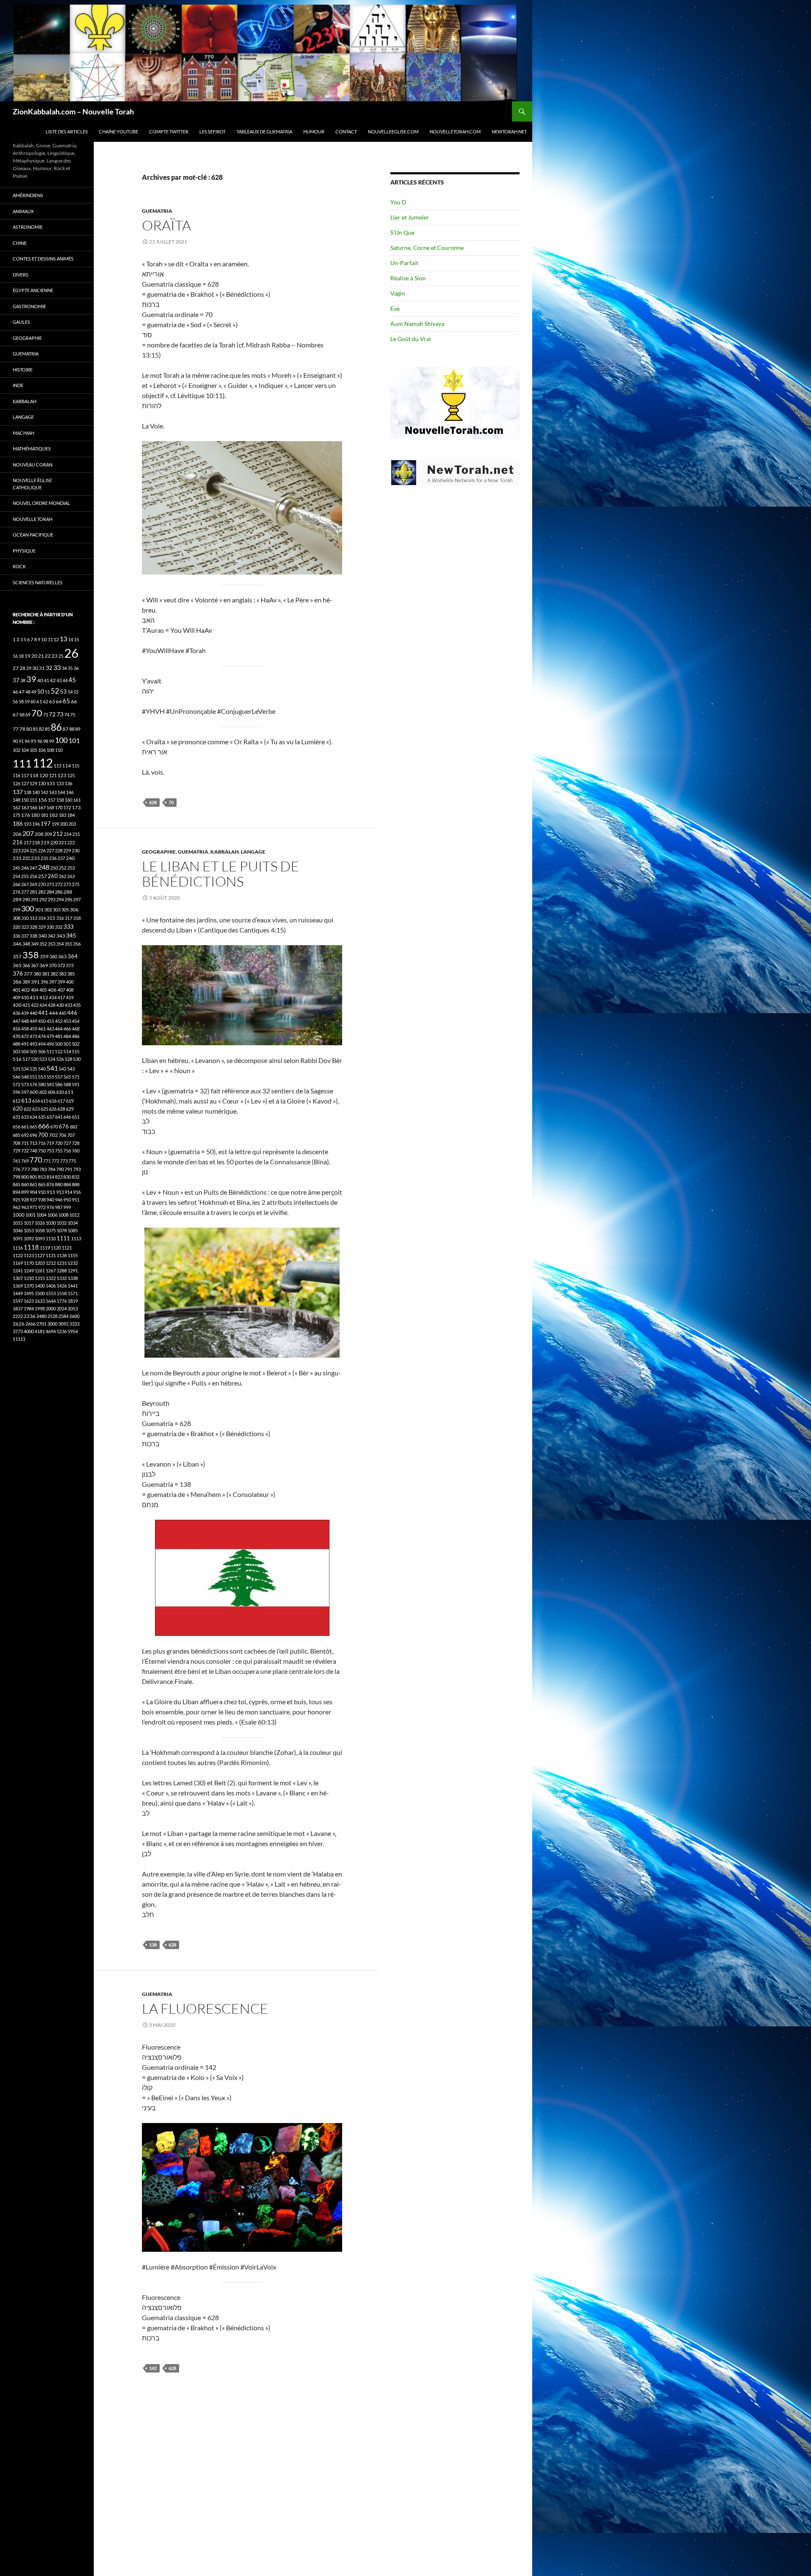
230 (76, 850)
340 (42, 936)
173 (76, 807)
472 (25, 1036)
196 (36, 824)
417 (61, 997)
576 (33, 1084)
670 (54, 1127)
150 (25, 800)
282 (42, 892)
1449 (18, 1293)
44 (65, 680)
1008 (63, 1215)
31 (42, 668)
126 (16, 783)
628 (153, 802)
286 (59, 892)
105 (33, 750)
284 (50, 892)
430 (60, 1005)
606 (52, 1092)
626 (53, 1109)
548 (25, 1077)
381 (46, 974)
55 (76, 692)
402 (26, 990)
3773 (18, 1331)
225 (33, 850)
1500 (40, 1293)
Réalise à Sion (408, 278)
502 (76, 1044)
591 (76, 1084)
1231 (62, 1263)
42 (53, 680)
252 (63, 868)
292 (43, 899)
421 (26, 1005)
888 (76, 1184)
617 (61, 1101)
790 (60, 1169)
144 (61, 792)
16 (15, 656)
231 (17, 858)
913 (60, 1192)
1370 (29, 1286)
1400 (40, 1286)
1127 (40, 1255)
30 (35, 668)
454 (76, 1021)
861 (33, 1184)
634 (33, 1117)
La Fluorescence (205, 2008)
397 (53, 982)
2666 (30, 1324)
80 (29, 729)
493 (33, 1044)
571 (76, 1077)
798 (16, 1177)
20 (34, 656)
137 (18, 792)
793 (77, 1169)
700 (43, 1135)
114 (67, 766)
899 (25, 1192)
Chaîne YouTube (118, 132)
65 (66, 701)
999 (67, 1207)
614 (36, 1101)
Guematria (157, 211)
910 (42, 1192)
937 (33, 1200)
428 (52, 1005)
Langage (253, 852)
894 (16, 1192)
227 (50, 850)
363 (62, 956)
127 (25, 783)
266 (16, 884)
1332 (62, 1278)
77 (16, 729)
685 (16, 1135)
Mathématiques (32, 449)
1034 (73, 1223)
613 (26, 1100)
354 (60, 944)
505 (33, 1051)
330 (50, 927)
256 (33, 876)
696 (33, 1135)
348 (26, 944)
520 (35, 1059)
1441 (73, 1286)
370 (53, 965)
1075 (51, 1230)
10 (44, 639)
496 (50, 1044)
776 (16, 1169)
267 (25, 884)
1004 (41, 1215)
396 (44, 982)
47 (22, 692)
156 (42, 800)
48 (28, 692)
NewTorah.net (509, 132)
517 (26, 1059)
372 (61, 965)
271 (50, 884)
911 (51, 1192)
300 (27, 909)
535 (33, 1069)
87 (65, 729)
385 (71, 974)
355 (68, 944)
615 (44, 1101)
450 (42, 1021)
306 (74, 910)
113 (57, 766)
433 (68, 1005)
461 (42, 1029)
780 (35, 1169)
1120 (56, 1248)
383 (63, 974)
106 (42, 750)
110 (59, 750)
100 (61, 740)
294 (60, 899)
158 (60, 800)
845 (16, 1184)
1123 (29, 1255)
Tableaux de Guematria (264, 132)
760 (76, 1151)
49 (34, 692)
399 (61, 982)
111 (22, 763)
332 (59, 927)
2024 (62, 1308)
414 (53, 997)
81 (35, 729)
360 (53, 956)
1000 (19, 1215)
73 (60, 714)
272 (59, 884)
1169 (18, 1263)
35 (70, 668)
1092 (29, 1238)
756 (67, 1151)
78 (22, 729)
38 (23, 680)
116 (16, 775)
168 (50, 807)
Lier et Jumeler (410, 217)
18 (21, 656)
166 (33, 807)
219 (45, 842)
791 (68, 1169)
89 (78, 729)
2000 (51, 1308)
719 (50, 1143)
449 (33, 1021)
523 (43, 1059)
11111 (19, 1339)
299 (16, 910)
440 (33, 1013)
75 (73, 715)
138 (153, 1945)
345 (71, 935)
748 (33, 1151)
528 (68, 1059)
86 (56, 727)
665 (33, 1127)
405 (43, 990)
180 (35, 815)
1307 (18, 1278)
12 (56, 639)
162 (16, 807)
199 (55, 824)
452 (59, 1021)
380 (37, 974)
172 (67, 807)
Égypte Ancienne (33, 290)
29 (29, 668)
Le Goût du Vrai (411, 339)
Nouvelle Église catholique (32, 484)
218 (36, 842)
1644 (51, 1301)
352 (43, 944)
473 (33, 1036)
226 (42, 850)
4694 (51, 1331)
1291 (73, 1270)
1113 (76, 1238)
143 (53, 792)
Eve (395, 308)
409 (16, 997)
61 (39, 701)
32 (49, 668)
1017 (29, 1223)
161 (77, 800)
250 (54, 868)
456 (16, 1029)
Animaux (23, 211)
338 (33, 936)
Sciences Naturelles (38, 582)
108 (50, 750)
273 (67, 884)
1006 (52, 1215)
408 (70, 990)
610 (60, 1092)
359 (44, 956)
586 (59, 1084)
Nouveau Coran (33, 465)
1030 (51, 1223)
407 (61, 990)
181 (44, 815)
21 (41, 656)
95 (33, 741)
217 (27, 842)
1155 (73, 1255)
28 (22, 668)
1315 (40, 1278)
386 (17, 982)
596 (16, 1092)
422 (35, 1005)
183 (63, 815)
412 (44, 997)
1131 (51, 1255)
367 (35, 965)
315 (51, 918)
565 (67, 1077)
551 (33, 1077)
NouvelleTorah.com (455, 132)
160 (68, 800)
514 (67, 1051)
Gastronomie (29, 306)
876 (50, 1184)
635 (42, 1117)
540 (42, 1069)
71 (46, 715)
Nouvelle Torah (33, 519)
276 (16, 892)
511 (50, 1051)
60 (33, 701)
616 (53, 1101)
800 (25, 1177)
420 (17, 1005)
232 (26, 858)
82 (41, 729)
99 (52, 741)
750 (42, 1151)
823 (59, 1177)
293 (52, 899)
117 (25, 775)
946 (59, 1200)
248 (44, 867)
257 (42, 876)
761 (16, 1161)
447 (16, 1021)
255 (25, 876)
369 (44, 965)
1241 (18, 1270)
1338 (73, 1278)
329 (42, 927)
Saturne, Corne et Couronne (427, 248)
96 (40, 741)
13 (63, 639)
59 (27, 701)
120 (44, 775)
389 (26, 982)
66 (74, 701)
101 (74, 740)
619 (70, 1101)
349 (35, 944)
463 (50, 1029)
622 (27, 1109)
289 (17, 899)
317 (68, 918)
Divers (20, 275)
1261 (40, 1270)
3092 (63, 1324)
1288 (62, 1270)
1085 (73, 1230)
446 (72, 1013)
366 (26, 965)
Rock (19, 566)
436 (16, 1013)
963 (25, 1207)
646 (67, 1117)
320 (16, 927)
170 (59, 807)
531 (16, 1069)
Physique (24, 551)
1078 (62, 1230)
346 (17, 944)
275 (76, 884)
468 (76, 1029)
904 (33, 1192)
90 (15, 741)
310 (25, 918)
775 (72, 1161)
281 (33, 892)
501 (67, 1044)
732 (25, 1151)
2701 (41, 1324)
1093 (40, 1238)
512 (59, 1051)
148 (16, 800)
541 (52, 1068)
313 (33, 918)
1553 (51, 1293)
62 (46, 701)
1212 (51, 1263)
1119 (45, 1248)
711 (25, 1143)
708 (16, 1143)
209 (48, 834)
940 (50, 1200)
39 (31, 679)
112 (43, 763)
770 (36, 1160)
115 (76, 766)
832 (76, 1177)
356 (77, 944)
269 (33, 884)
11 (50, 639)
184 (71, 815)
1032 (62, 1223)
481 (59, 1036)
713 (33, 1143)
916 (77, 1192)
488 (16, 1044)
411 (34, 997)
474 (42, 1036)
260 (53, 876)
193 (27, 824)
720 (59, 1143)
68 (22, 715)
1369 (18, 1286)
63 (52, 701)
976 (50, 1207)
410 (25, 997)
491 (25, 1044)
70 (171, 802)
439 (25, 1013)
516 (17, 1059)
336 (16, 936)
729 (16, 1151)
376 (18, 973)
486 (76, 1036)
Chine (20, 243)
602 (43, 1092)
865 (42, 1184)
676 (64, 1126)
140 (36, 792)
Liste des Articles (67, 132)
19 (27, 656)
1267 (51, 1270)
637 (50, 1117)
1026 (40, 1223)
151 (33, 800)
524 (52, 1059)
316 (60, 918)
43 (59, 680)
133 (60, 783)
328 (33, 927)
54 (70, 692)
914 (68, 1192)
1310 (29, 1278)
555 (50, 1077)
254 (16, 876)
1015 (18, 1223)
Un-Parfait (404, 263)
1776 (62, 1301)
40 (40, 680)
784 (52, 1169)
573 (25, 1084)
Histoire (23, 370)
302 (48, 910)
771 (47, 1161)
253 (71, 868)
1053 (29, 1230)
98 (46, 741)
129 (33, 783)
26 (71, 653)
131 (51, 783)
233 (35, 858)
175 (16, 815)
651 (76, 1117)
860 (25, 1184)
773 (64, 1161)
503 (16, 1051)
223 (16, 850)
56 (15, 701)
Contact (346, 132)
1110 (51, 1238)
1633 (40, 1301)
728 (76, 1143)
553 (42, 1077)
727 (67, 1143)
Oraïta (166, 225)
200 (64, 824)
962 (16, 1207)
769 (25, 1161)
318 (77, 918)
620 (18, 1109)
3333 (74, 1324)
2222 (18, 1316)
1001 (30, 1215)
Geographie (159, 852)
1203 (40, 1263)
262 (63, 876)
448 (25, 1021)
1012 (74, 1215)
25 (61, 656)
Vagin (398, 293)
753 (50, 1151)
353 (52, 944)
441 (43, 1013)
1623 (29, 1301)
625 (44, 1109)
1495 (29, 1293)
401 (16, 990)
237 (61, 858)
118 (34, 775)
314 (42, 918)
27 (16, 668)
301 (39, 910)
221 (63, 842)
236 (53, 858)
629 (70, 1109)
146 (70, 792)
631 (16, 1117)
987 (59, 1207)
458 (25, 1029)
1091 (18, 1238)
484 (67, 1036)
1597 (18, 1301)
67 (16, 715)
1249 (29, 1270)
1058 (40, 1230)
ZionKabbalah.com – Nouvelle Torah (73, 111)
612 (16, 1101)
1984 (29, 1308)
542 (63, 1069)
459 (33, 1029)
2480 (41, 1316)
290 (26, 899)
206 (17, 834)
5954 (73, 1331)
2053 (73, 1308)
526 (60, 1059)
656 (16, 1127)
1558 (62, 1293)
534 (25, 1069)
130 (42, 783)
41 (46, 680)
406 (52, 990)
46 (15, 692)
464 (59, 1029)
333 (68, 926)
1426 (62, 1286)
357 (17, 956)
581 (50, 1084)
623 (36, 1109)
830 (67, 1177)
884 (67, 1184)
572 (16, 1084)
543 (71, 1069)
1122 (18, 1255)
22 (48, 656)
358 (31, 955)
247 (33, 868)
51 (47, 692)
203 (72, 824)
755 (59, 1151)
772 (55, 1161)
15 (76, 639)
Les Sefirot (212, 132)
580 (42, 1084)
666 (44, 1126)
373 (70, 965)
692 (25, 1135)
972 (42, 1207)
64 (59, 701)
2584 (63, 1316)
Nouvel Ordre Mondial (41, 503)
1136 (62, 1255)
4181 (40, 1331)
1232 (73, 1263)
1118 (31, 1247)
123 (62, 775)
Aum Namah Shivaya (417, 324)
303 (57, 910)
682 (73, 1127)
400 (70, 982)
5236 (62, 1331)
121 (53, 775)
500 (59, 1044)
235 (44, 858)
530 (77, 1059)
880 (59, 1184)
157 (52, 800)
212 (58, 834)
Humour (314, 132)
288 (68, 892)
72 (52, 714)
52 (55, 691)
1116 (18, 1248)
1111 (63, 1238)
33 (57, 667)
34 (64, 668)
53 (63, 692)
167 (42, 807)
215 (76, 834)
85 (47, 729)
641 (59, 1117)
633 (25, 1117)
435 (77, 1005)
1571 (73, 1293)
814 (50, 1177)
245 (16, 868)
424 (43, 1005)
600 (34, 1092)
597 (25, 1092)
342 (52, 936)
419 (70, 997)
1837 (18, 1308)
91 (21, 741)
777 (26, 1169)
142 (153, 2368)
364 (73, 956)
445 (63, 1013)
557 (59, 1077)
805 (33, 1177)
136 (68, 783)
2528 (52, 1316)
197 (46, 824)
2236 (30, 1316)
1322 (51, 1278)
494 (42, 1044)
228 (59, 850)
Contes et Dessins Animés (43, 259)
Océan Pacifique (33, 535)
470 (16, 1036)
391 (35, 982)
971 (33, 1207)
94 (27, 741)
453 (67, 1021)
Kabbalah (225, 852)
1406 (51, 1286)
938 (42, 1200)
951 (76, 1200)
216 (18, 842)
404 (35, 990)
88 (72, 729)
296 (68, 899)
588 (67, 1084)
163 (25, 807)
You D (398, 202)
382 (54, 974)
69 (28, 715)
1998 (40, 1308)
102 (16, 750)
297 (77, 899)
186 (18, 823)
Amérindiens (28, 195)
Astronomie (28, 227)
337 (25, 936)
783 (43, 1169)
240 (70, 858)
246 (25, 868)
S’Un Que (402, 232)
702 (53, 1135)
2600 (74, 1316)
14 (71, 639)
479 (50, 1036)
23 (54, 656)
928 (25, 1200)
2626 (19, 1324)
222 (71, 842)
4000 (29, 1331)
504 (25, 1051)
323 (25, 927)
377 (28, 974)
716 (42, 1143)
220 (54, 842)
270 (42, 884)
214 (68, 834)
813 (42, 1177)
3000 (52, 1324)
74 (67, 715)
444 (53, 1013)
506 (42, 1051)
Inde (18, 385)
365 (17, 965)
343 (61, 936)
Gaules (21, 322)
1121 (67, 1248)
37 (16, 680)
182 (53, 815)
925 (16, 1200)
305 (65, 910)
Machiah (23, 433)
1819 (73, 1301)
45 (72, 680)
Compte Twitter (169, 132)
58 (21, 701)
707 (71, 1135)
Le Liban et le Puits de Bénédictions (220, 874)
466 (67, 1029)
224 (25, 850)
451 (50, 1021)
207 (28, 833)
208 (39, 834)
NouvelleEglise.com (393, 132)
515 (76, 1051)
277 (25, 892)
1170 (29, 1263)
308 (16, 918)
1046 (18, 1230)
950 (67, 1200)
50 (41, 691)
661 (25, 1127)
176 (26, 815)
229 (67, 850)
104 (25, 750)
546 (16, 1077)
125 (71, 775)
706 (63, 1135)
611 (69, 1092)
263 (71, 876)
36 (76, 668)
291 (35, 899)
